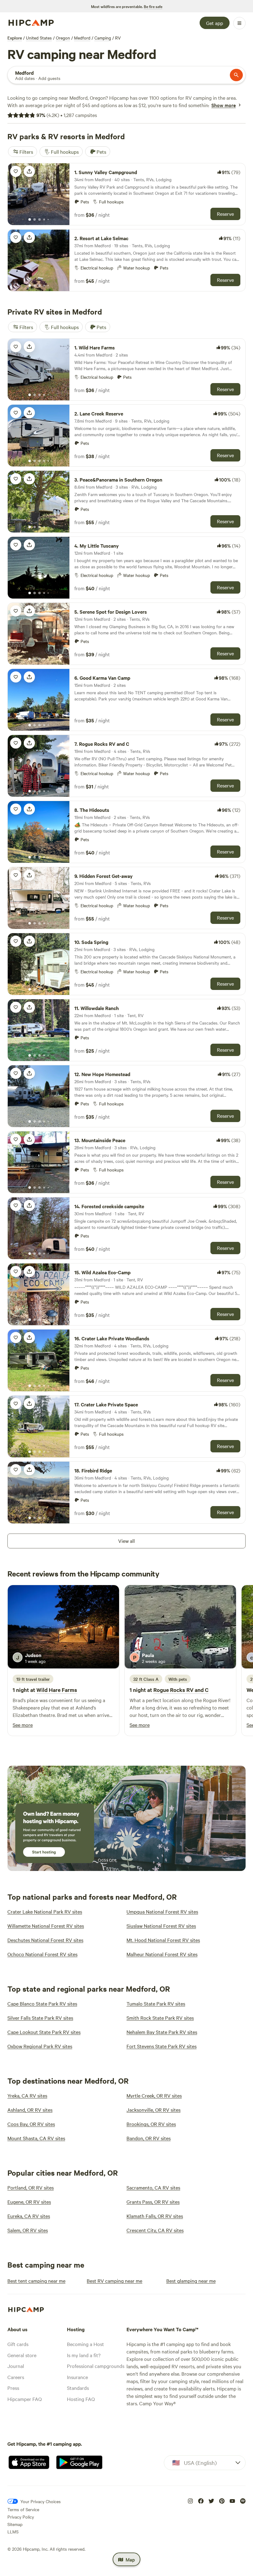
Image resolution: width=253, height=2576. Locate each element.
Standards (78, 2388)
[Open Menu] (239, 23)
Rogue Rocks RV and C (181, 1690)
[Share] (29, 171)
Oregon (63, 38)
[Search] (236, 75)
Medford (82, 38)
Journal (16, 2366)
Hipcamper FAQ (25, 2399)
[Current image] (30, 220)
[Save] (16, 171)
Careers (16, 2377)
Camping (103, 38)
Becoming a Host (85, 2344)
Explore (15, 38)
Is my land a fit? (84, 2355)
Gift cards (18, 2344)
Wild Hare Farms (57, 1690)
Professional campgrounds (96, 2366)
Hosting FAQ (81, 2399)
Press (13, 2388)
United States (39, 38)
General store (22, 2355)
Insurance (77, 2377)
